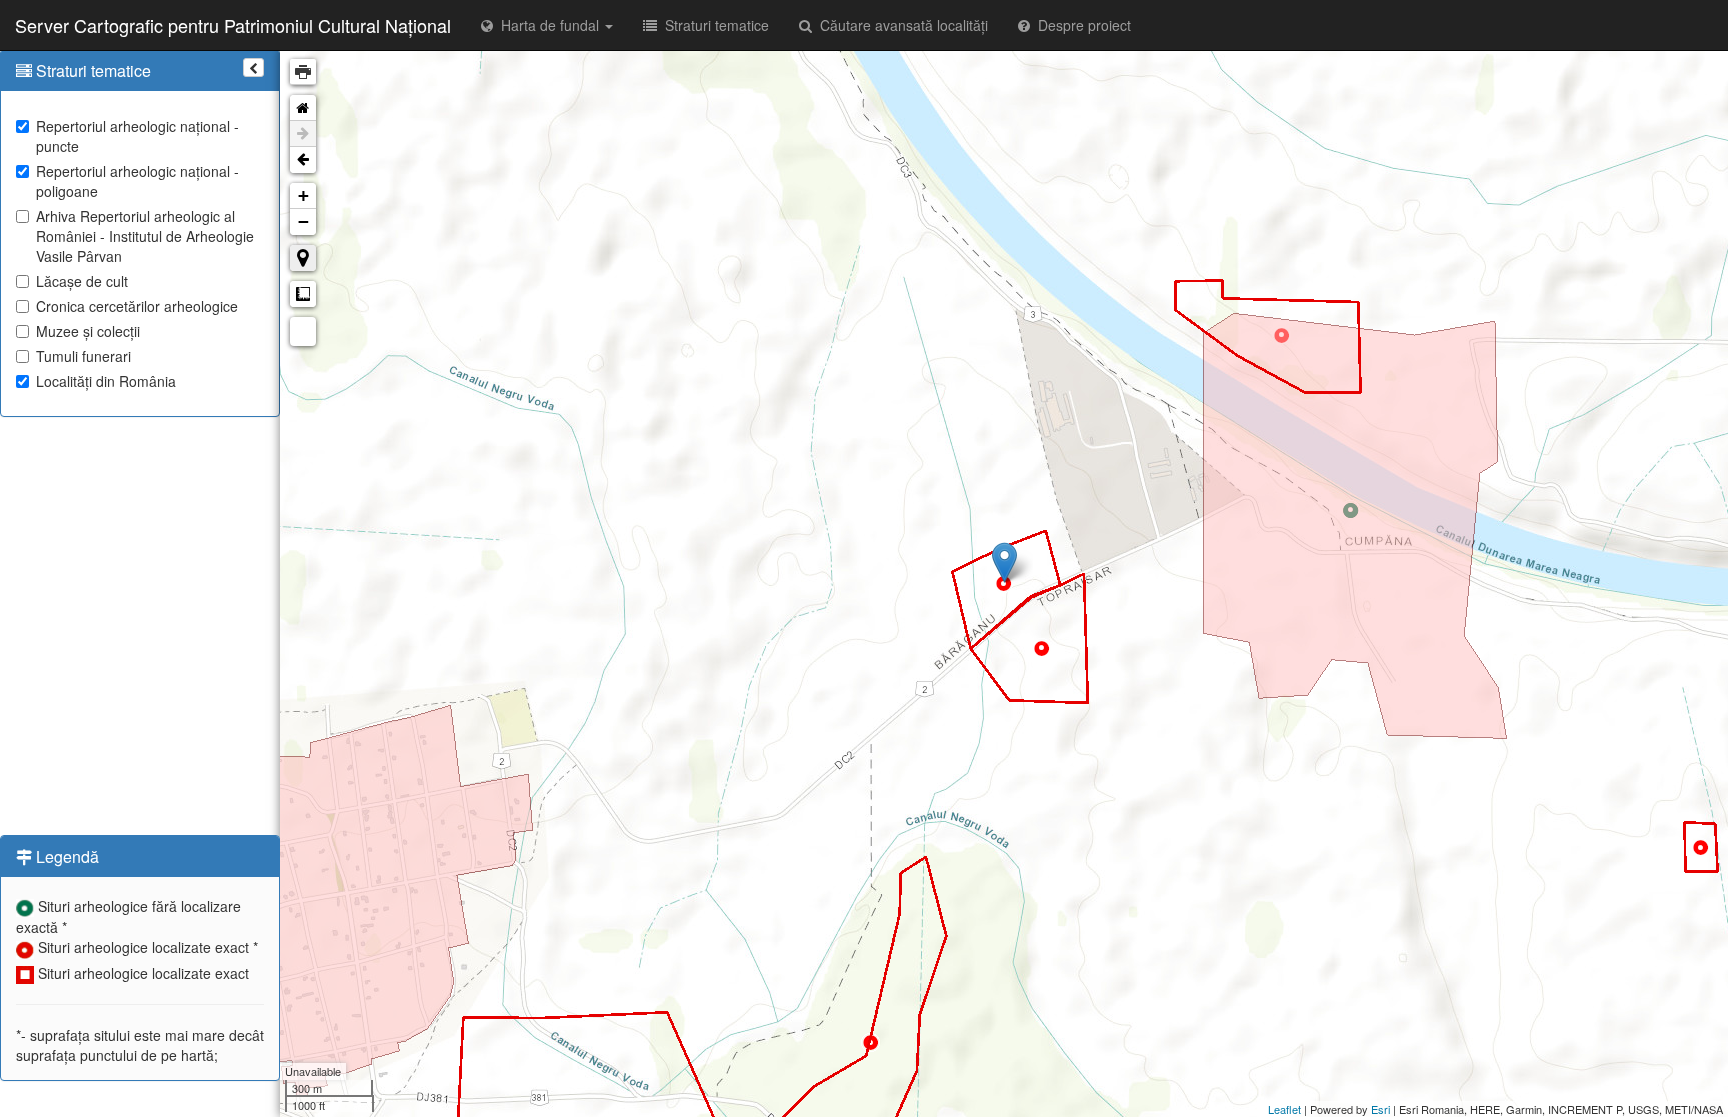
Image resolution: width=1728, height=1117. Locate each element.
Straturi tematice (713, 25)
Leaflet (1284, 1109)
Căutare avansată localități (900, 25)
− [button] (303, 221)
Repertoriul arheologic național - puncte (137, 136)
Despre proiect (1080, 25)
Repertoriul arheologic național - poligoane (137, 181)
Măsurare (303, 294)
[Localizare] (303, 258)
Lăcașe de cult (82, 281)
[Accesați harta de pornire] (303, 108)
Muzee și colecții (88, 331)
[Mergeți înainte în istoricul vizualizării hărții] (303, 134)
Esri (1380, 1109)
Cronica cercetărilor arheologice (137, 306)
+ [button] (303, 195)
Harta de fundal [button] (548, 25)
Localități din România (106, 381)
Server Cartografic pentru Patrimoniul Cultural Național (233, 25)
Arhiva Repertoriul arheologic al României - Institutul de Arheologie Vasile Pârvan (145, 236)
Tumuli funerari (83, 356)
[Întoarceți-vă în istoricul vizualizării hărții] (303, 160)
